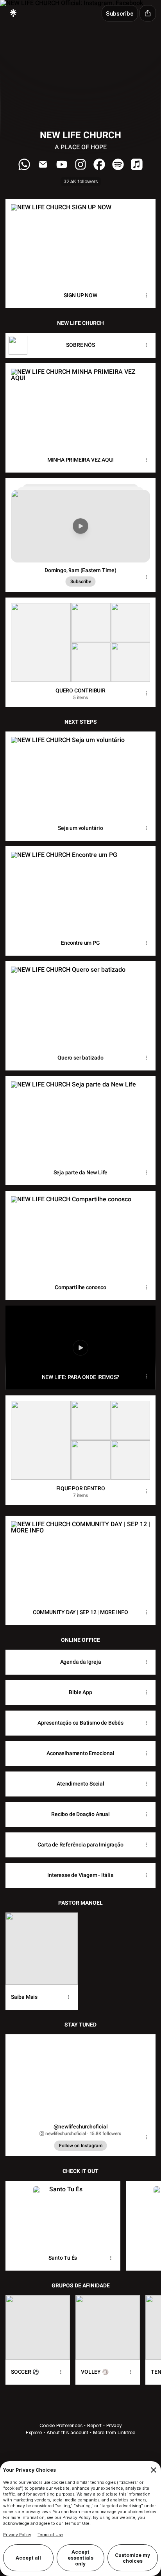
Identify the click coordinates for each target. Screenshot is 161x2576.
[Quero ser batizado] (80, 1003)
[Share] (146, 296)
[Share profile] (148, 13)
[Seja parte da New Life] (80, 1118)
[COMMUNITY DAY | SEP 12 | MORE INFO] (80, 1558)
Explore (34, 2432)
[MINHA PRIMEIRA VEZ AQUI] (80, 405)
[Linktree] (13, 13)
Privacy (114, 2425)
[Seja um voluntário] (80, 774)
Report (94, 2425)
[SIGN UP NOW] (80, 241)
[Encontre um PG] (80, 888)
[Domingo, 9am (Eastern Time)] (80, 520)
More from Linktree (114, 2432)
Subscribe (81, 582)
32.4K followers (81, 181)
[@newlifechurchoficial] (80, 2076)
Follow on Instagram (81, 2146)
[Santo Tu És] (63, 2213)
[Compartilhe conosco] (80, 1233)
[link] (24, 164)
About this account (67, 2432)
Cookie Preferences (61, 2425)
